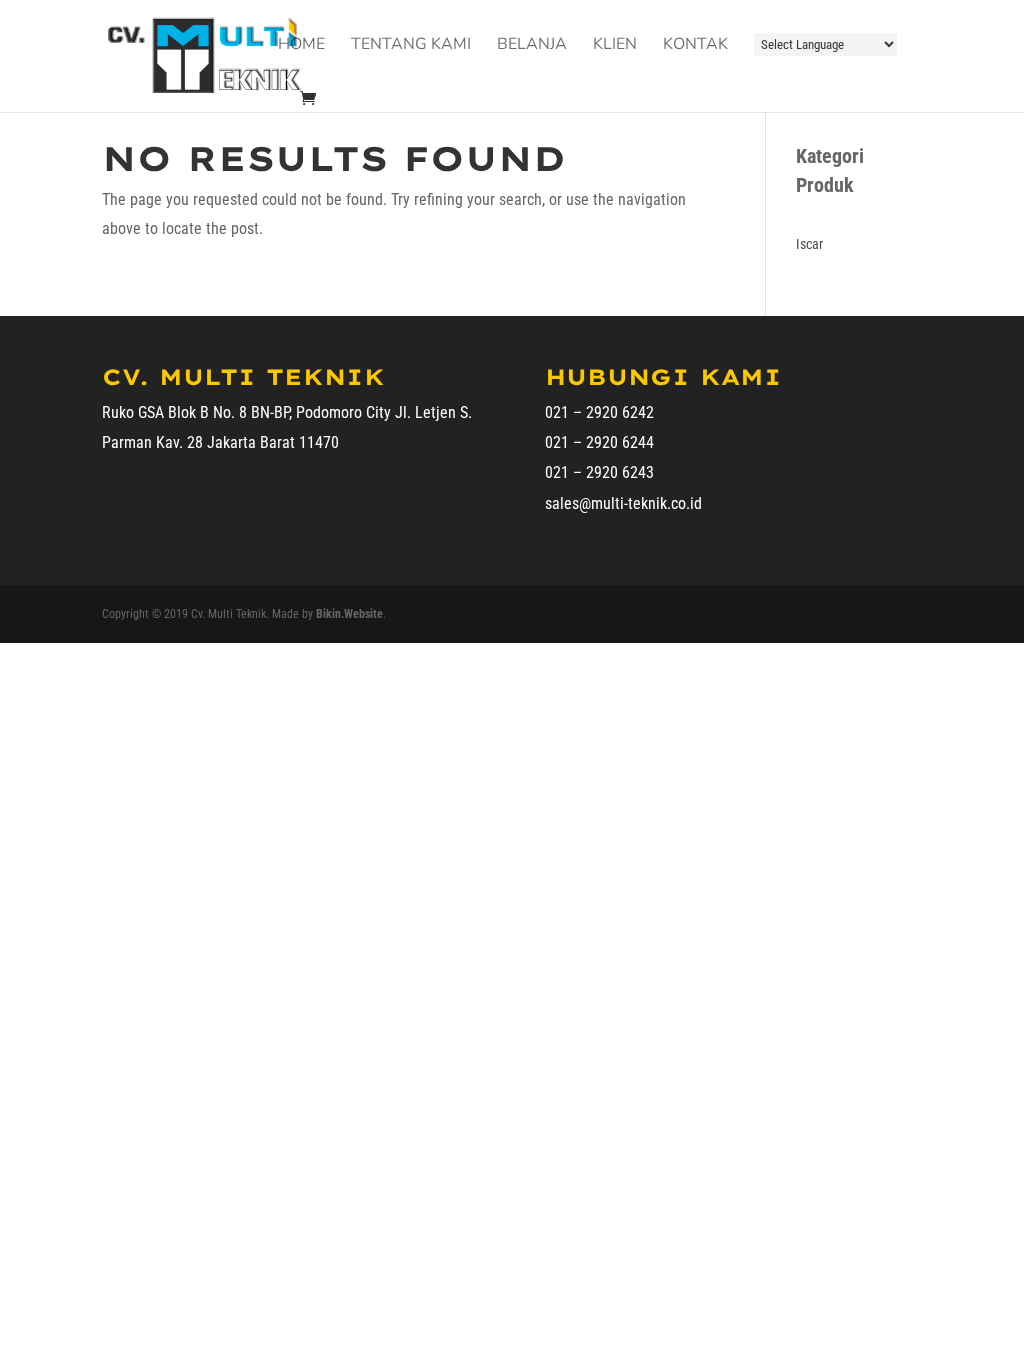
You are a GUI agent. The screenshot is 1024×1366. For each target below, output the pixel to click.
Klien (615, 46)
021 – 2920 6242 (599, 412)
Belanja (532, 46)
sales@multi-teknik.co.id (623, 503)
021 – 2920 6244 (599, 442)
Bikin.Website (349, 614)
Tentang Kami (411, 46)
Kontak (695, 46)
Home (301, 46)
